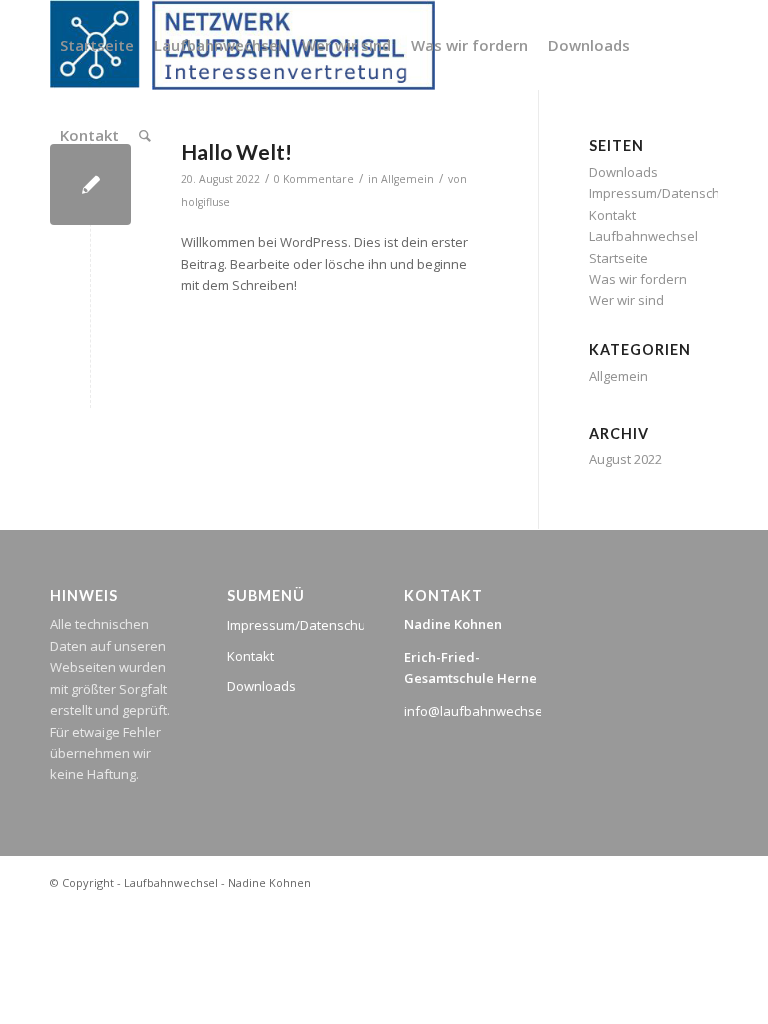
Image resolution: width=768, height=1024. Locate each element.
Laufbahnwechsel (643, 236)
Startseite (618, 258)
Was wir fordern (638, 279)
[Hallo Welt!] (90, 184)
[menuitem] (97, 45)
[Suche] (145, 135)
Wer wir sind (626, 300)
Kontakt (612, 215)
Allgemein (618, 376)
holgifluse (205, 202)
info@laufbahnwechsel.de (484, 711)
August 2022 (625, 459)
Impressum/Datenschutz (664, 193)
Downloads (261, 686)
